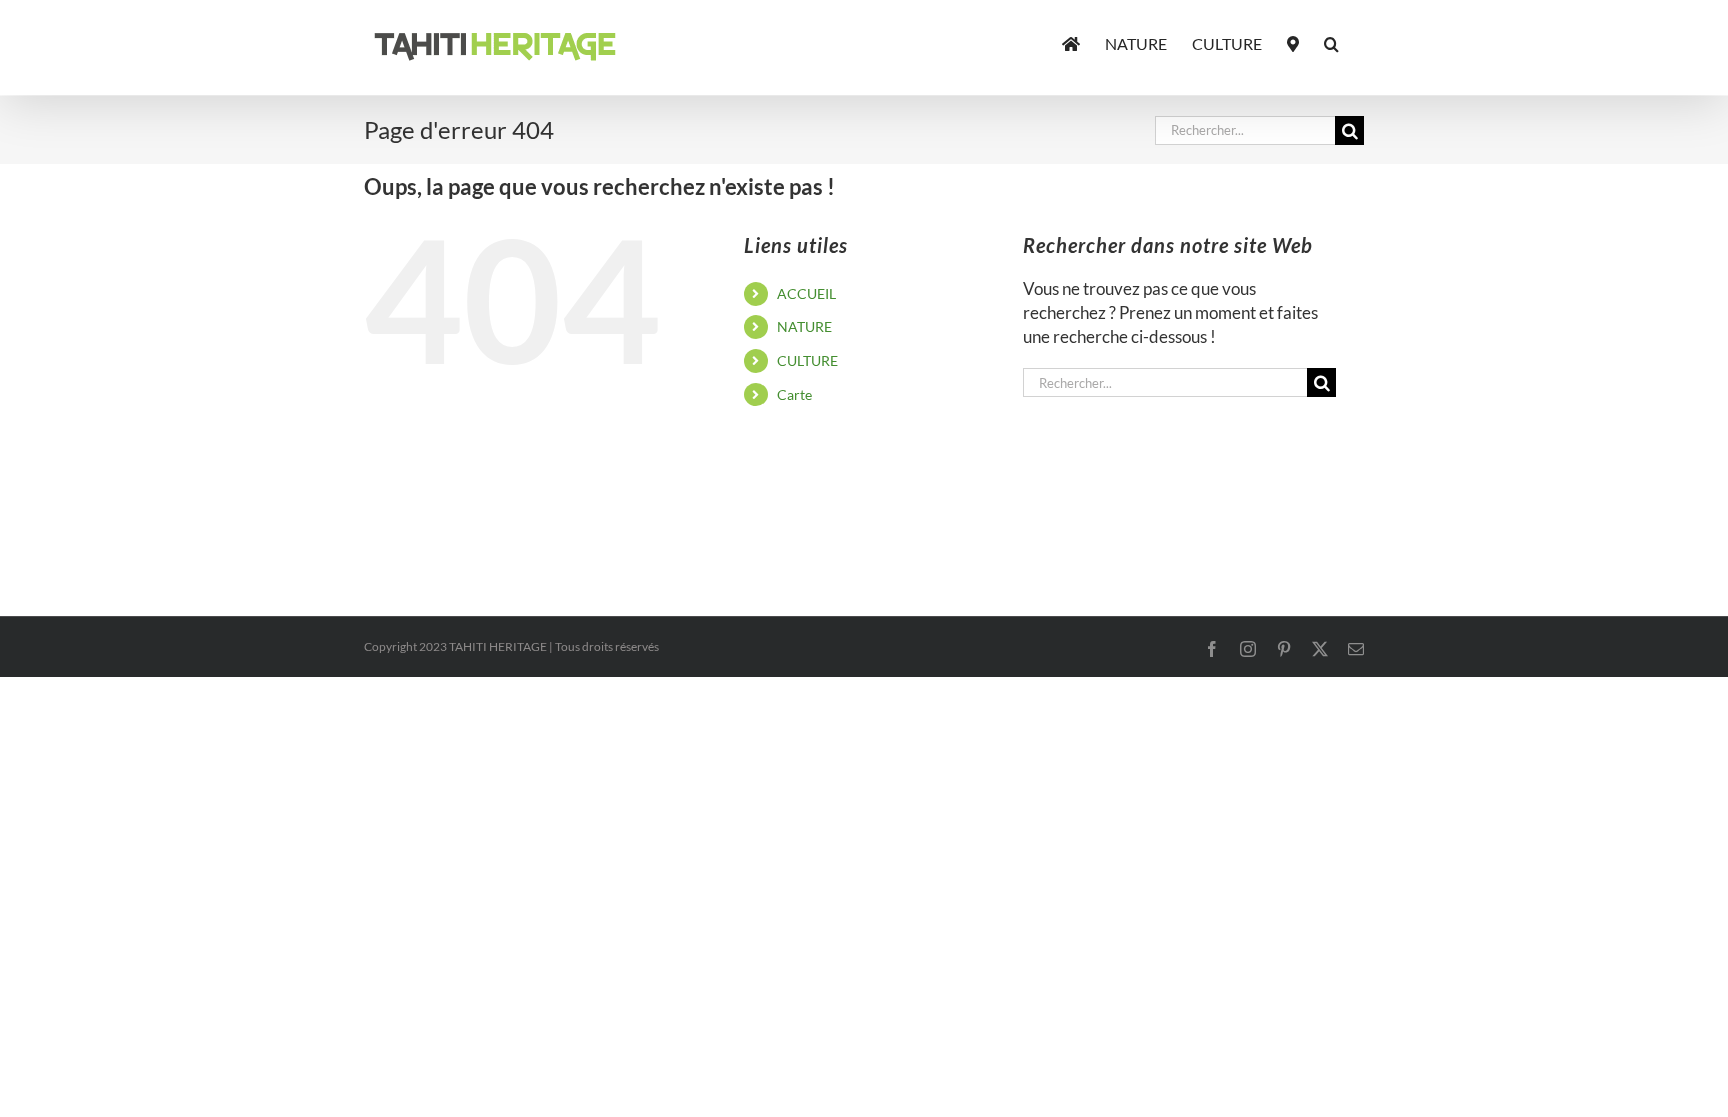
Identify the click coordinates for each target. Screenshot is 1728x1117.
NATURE (804, 326)
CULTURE (807, 360)
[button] (1331, 42)
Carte (794, 394)
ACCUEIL (806, 293)
